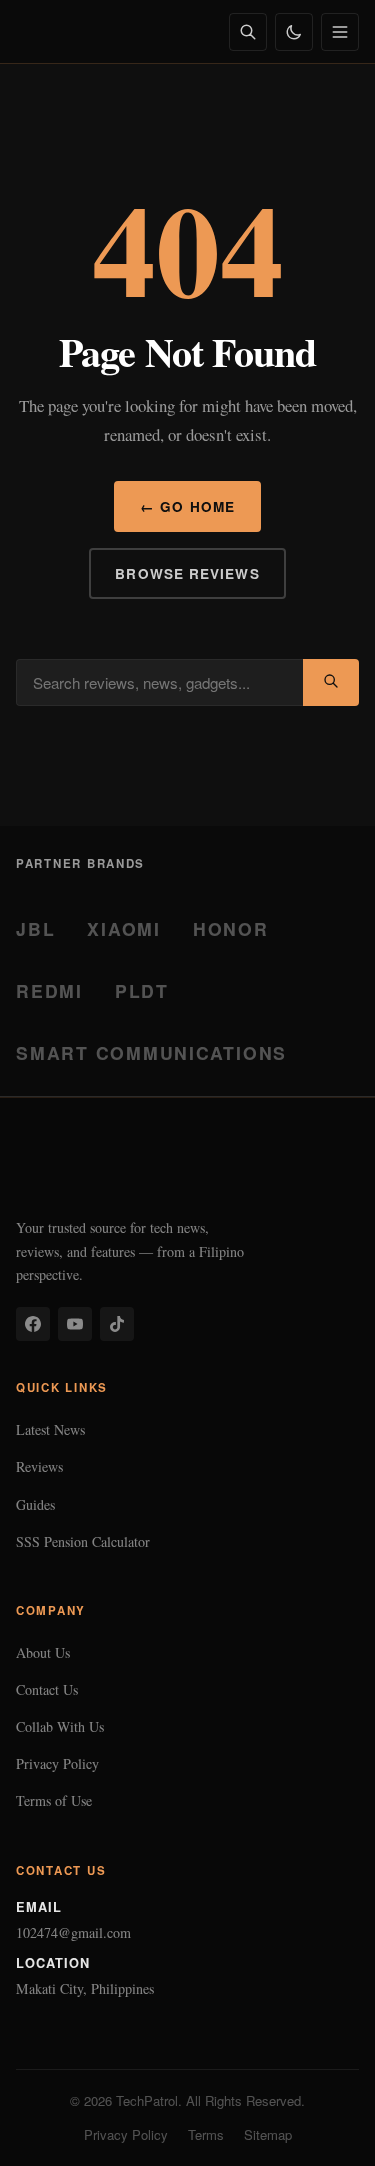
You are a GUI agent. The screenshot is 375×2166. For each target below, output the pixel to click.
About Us (43, 1652)
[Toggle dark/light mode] (294, 32)
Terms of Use (54, 1800)
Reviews (39, 1466)
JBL (35, 928)
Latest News (50, 1429)
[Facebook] (33, 1324)
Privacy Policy (57, 1763)
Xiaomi (124, 928)
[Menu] (340, 32)
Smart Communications (151, 1052)
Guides (35, 1504)
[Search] (248, 32)
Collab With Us (60, 1726)
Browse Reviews (187, 573)
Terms (206, 2134)
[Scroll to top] (321, 2128)
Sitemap (268, 2134)
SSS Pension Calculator (83, 1541)
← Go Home (187, 506)
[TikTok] (117, 1324)
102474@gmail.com (73, 1932)
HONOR (231, 928)
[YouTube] (75, 1324)
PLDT (142, 990)
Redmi (49, 990)
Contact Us (47, 1689)
